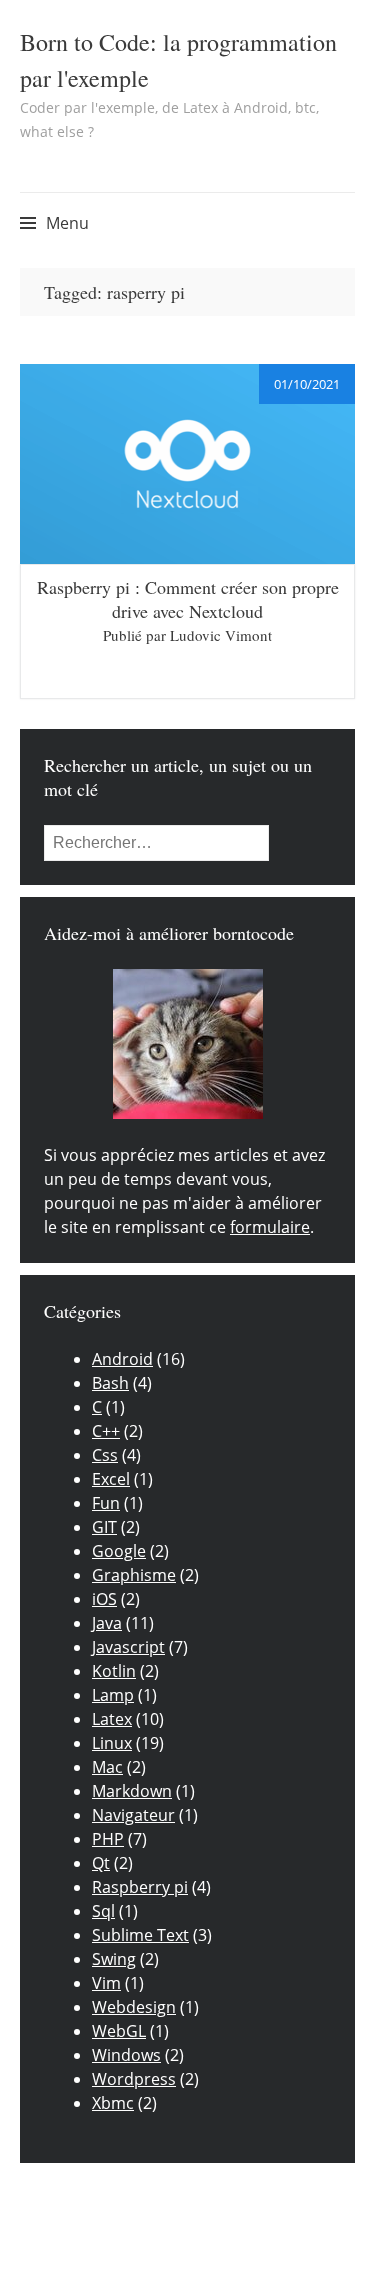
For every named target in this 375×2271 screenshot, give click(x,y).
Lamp (113, 1695)
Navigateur (133, 1815)
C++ (106, 1431)
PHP (108, 1839)
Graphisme (134, 1575)
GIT (104, 1527)
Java (107, 1623)
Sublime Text (140, 1935)
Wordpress (134, 2079)
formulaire (270, 1227)
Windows (126, 2055)
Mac (107, 1767)
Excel (111, 1479)
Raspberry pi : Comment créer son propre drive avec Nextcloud (188, 599)
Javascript (128, 1647)
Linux (112, 1743)
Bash (110, 1383)
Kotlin (114, 1671)
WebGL (119, 2031)
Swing (114, 1959)
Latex (112, 1719)
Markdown (132, 1791)
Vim (106, 1983)
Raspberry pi (140, 1887)
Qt (101, 1863)
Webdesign (134, 2007)
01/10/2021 (307, 384)
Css (105, 1455)
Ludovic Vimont (221, 635)
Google (119, 1551)
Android (122, 1359)
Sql (103, 1911)
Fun (106, 1503)
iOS (104, 1599)
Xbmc (113, 2103)
